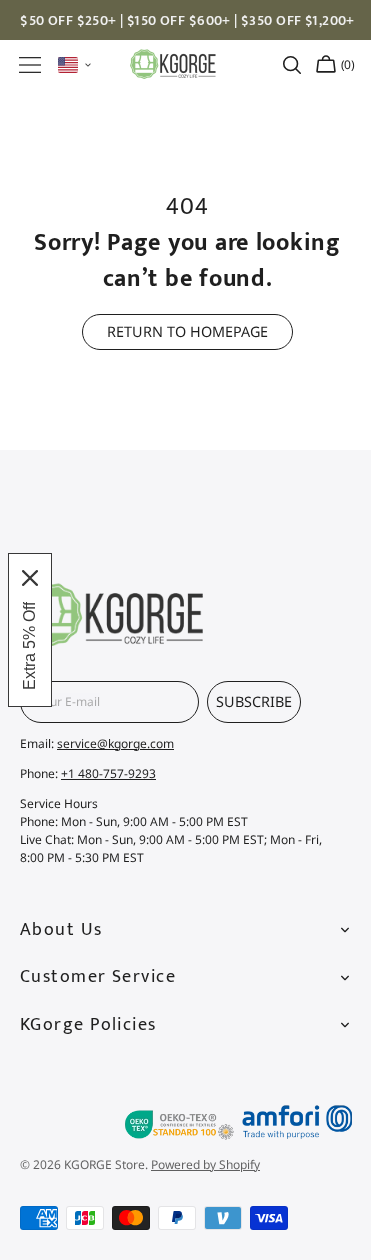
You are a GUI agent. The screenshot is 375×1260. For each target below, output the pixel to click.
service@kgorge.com (115, 743)
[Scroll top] (323, 1049)
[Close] (30, 578)
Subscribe (254, 701)
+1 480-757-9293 (108, 773)
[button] (30, 65)
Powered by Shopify (205, 1164)
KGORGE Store (104, 1164)
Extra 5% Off (29, 646)
